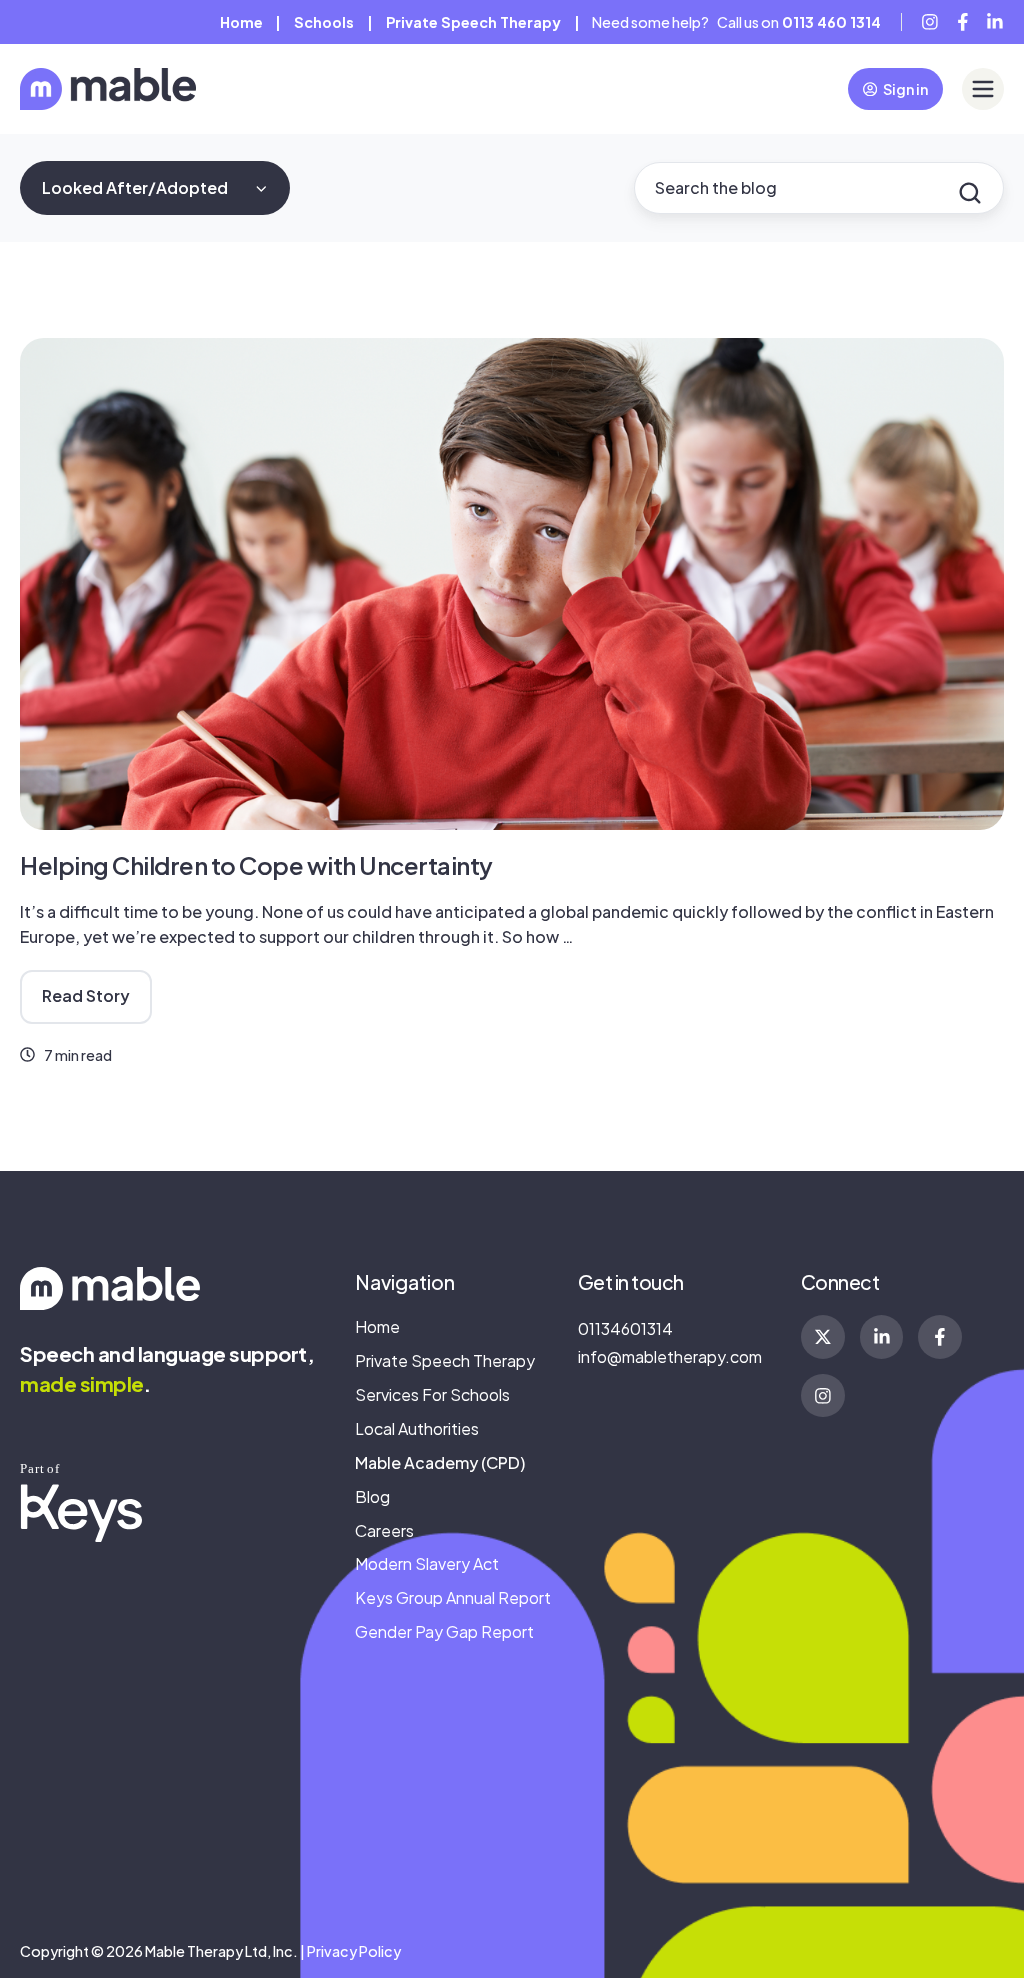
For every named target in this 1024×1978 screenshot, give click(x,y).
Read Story (86, 995)
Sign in (905, 89)
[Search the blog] (970, 193)
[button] (983, 89)
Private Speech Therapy (473, 22)
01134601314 (625, 1328)
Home (241, 22)
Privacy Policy (354, 1951)
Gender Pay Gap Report (444, 1631)
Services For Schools (432, 1394)
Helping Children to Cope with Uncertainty (256, 865)
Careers (384, 1530)
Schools (324, 22)
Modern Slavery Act (427, 1563)
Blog (372, 1496)
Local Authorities (417, 1428)
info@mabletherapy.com (670, 1356)
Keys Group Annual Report (453, 1597)
